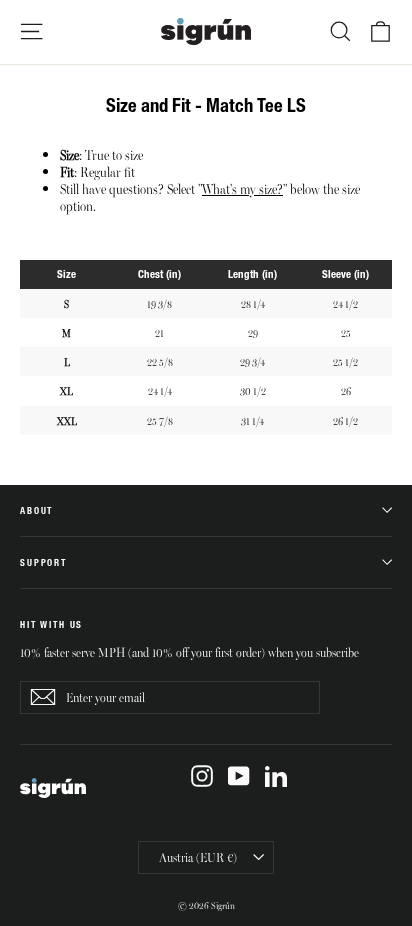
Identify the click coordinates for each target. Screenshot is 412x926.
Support (43, 562)
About (36, 510)
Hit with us (51, 624)
